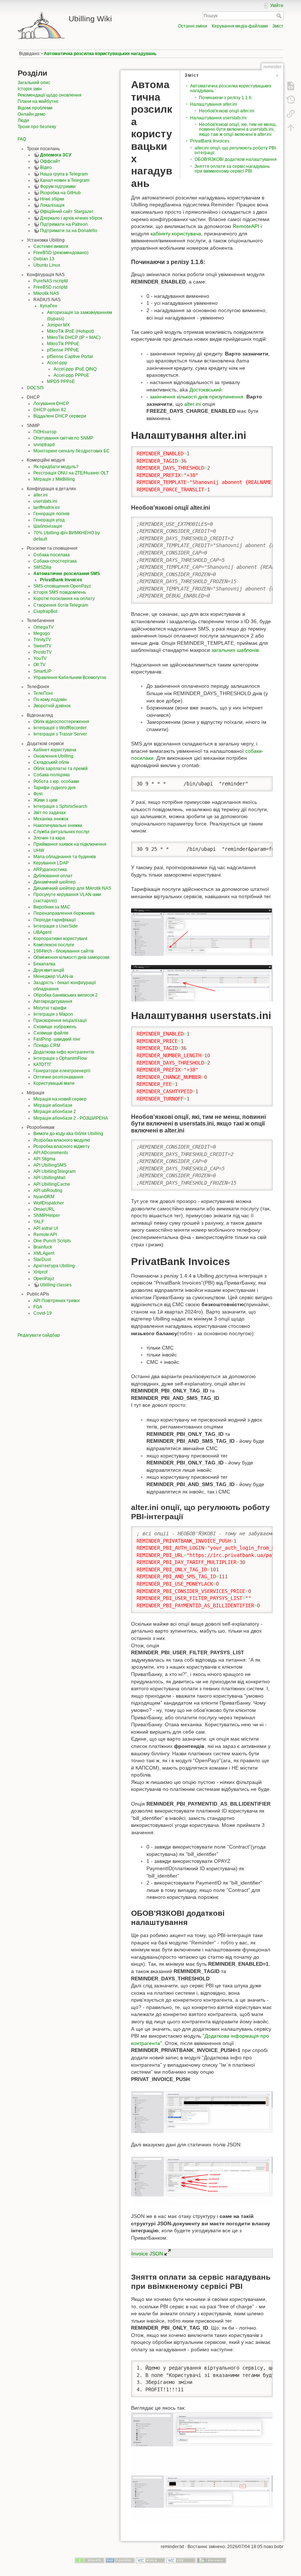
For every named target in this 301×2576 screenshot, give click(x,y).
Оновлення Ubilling (53, 756)
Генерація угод (49, 520)
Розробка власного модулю (62, 1140)
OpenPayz (44, 1279)
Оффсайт (50, 161)
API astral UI (46, 1228)
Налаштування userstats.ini (218, 118)
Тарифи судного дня (55, 788)
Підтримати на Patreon (64, 224)
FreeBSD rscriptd (50, 287)
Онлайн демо (32, 114)
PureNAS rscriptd (51, 281)
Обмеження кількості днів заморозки (71, 957)
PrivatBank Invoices (61, 580)
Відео (46, 167)
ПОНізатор (45, 432)
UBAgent (42, 932)
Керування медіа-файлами (240, 26)
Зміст (278, 26)
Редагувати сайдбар (39, 1335)
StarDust (42, 1260)
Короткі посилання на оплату (64, 599)
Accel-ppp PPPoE (71, 375)
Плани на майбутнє (38, 101)
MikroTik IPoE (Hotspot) (70, 331)
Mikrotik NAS (46, 293)
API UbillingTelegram (55, 1171)
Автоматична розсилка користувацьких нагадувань (100, 54)
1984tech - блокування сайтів (64, 951)
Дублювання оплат (53, 876)
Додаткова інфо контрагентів (64, 1052)
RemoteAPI (246, 226)
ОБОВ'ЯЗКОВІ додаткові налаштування (236, 159)
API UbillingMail (49, 1178)
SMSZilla (42, 567)
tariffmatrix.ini (47, 507)
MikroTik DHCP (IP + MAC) (74, 337)
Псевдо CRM (47, 1045)
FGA (38, 1307)
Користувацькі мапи (54, 1083)
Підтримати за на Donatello (69, 231)
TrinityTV (42, 640)
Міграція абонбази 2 (55, 1112)
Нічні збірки (52, 199)
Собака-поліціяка (52, 775)
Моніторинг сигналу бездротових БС (72, 451)
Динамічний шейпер (55, 882)
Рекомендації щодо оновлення (50, 95)
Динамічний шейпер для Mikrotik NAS (72, 888)
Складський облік (51, 762)
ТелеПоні (43, 693)
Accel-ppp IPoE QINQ (75, 369)
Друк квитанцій (49, 970)
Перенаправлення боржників (64, 913)
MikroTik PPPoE (63, 344)
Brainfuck (43, 1247)
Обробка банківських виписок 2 (66, 995)
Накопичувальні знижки (58, 825)
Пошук (280, 16)
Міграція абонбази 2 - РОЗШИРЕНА (71, 1118)
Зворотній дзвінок (52, 706)
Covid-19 (43, 1313)
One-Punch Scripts (52, 1241)
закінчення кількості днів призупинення (197, 397)
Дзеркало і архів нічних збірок (71, 218)
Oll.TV (39, 665)
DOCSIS (35, 388)
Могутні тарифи (50, 1008)
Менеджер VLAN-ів (53, 976)
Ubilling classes (56, 1285)
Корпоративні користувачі (60, 939)
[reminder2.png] (202, 983)
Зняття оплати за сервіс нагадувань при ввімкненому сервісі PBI (232, 169)
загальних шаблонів (235, 650)
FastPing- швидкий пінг (57, 1039)
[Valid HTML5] (150, 2560)
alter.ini (41, 495)
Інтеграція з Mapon (53, 1014)
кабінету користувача (176, 234)
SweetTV (42, 646)
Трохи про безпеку (37, 127)
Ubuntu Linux (47, 265)
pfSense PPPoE (63, 350)
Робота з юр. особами (56, 781)
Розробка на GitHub (60, 193)
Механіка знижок (51, 819)
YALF (39, 1222)
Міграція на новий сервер (60, 1099)
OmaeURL (44, 1209)
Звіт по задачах (50, 813)
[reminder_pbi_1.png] (202, 2112)
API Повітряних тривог (57, 1301)
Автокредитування (53, 1001)
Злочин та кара (49, 838)
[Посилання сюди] (291, 114)
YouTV (40, 658)
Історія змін (30, 89)
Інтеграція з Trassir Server (60, 734)
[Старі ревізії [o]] (291, 100)
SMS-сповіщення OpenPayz (62, 586)
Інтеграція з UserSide (56, 926)
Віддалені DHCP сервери (60, 416)
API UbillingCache (52, 1184)
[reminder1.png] (202, 932)
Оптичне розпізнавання (58, 1077)
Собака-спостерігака (55, 561)
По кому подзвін (50, 700)
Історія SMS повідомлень (60, 592)
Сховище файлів (51, 1033)
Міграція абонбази (53, 1105)
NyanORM (44, 1197)
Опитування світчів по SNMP (63, 438)
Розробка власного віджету (61, 1146)
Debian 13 (44, 259)
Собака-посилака (52, 555)
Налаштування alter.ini (214, 104)
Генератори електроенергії (62, 1071)
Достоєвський (206, 390)
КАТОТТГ (43, 1065)
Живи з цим (45, 800)
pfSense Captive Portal (70, 357)
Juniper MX (58, 325)
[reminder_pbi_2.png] (202, 2180)
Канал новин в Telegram (65, 180)
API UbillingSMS (50, 1165)
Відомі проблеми (35, 108)
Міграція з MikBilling (54, 479)
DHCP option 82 (50, 410)
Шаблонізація (48, 526)
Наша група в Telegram (64, 174)
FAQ (22, 139)
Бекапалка (44, 964)
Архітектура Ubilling (54, 1266)
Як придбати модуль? (56, 467)
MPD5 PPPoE (61, 382)
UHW (39, 850)
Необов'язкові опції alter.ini (227, 111)
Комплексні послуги (54, 945)
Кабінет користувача (55, 750)
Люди (23, 120)
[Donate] (90, 2560)
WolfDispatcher (49, 1203)
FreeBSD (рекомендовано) (61, 253)
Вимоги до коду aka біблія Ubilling (68, 1134)
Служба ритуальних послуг (61, 832)
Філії (38, 794)
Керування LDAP (51, 863)
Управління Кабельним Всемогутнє (70, 678)
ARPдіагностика (50, 870)
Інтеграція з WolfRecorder (60, 728)
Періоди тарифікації (55, 920)
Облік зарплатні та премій (61, 769)
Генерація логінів (51, 514)
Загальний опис (34, 83)
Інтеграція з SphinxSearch (60, 806)
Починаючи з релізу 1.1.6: (226, 98)
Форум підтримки (58, 187)
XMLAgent (44, 1253)
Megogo (42, 633)
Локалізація (52, 205)
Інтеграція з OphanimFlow (60, 1058)
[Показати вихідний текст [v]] (291, 86)
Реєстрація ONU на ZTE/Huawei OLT (71, 473)
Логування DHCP (51, 404)
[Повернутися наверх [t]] (291, 128)
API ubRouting (48, 1191)
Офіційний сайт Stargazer (67, 212)
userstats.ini (45, 501)
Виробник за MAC (52, 907)
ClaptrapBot (45, 611)
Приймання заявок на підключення (70, 844)
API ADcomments (51, 1153)
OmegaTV (43, 627)
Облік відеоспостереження (61, 722)
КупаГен (49, 306)
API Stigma (44, 1159)
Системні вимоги (51, 246)
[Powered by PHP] (120, 2560)
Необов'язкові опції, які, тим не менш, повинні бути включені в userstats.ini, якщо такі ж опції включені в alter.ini (238, 129)
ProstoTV (43, 652)
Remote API (45, 1235)
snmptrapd (44, 445)
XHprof (40, 1272)
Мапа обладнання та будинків (65, 857)
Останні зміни (193, 26)
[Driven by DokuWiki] (211, 2560)
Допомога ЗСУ (56, 155)
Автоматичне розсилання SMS (67, 574)
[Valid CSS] (181, 2560)
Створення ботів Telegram (61, 605)
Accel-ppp (57, 363)
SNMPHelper (47, 1215)
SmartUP (42, 671)
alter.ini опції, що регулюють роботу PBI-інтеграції (236, 150)
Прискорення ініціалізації (60, 1020)
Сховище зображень (55, 1027)
